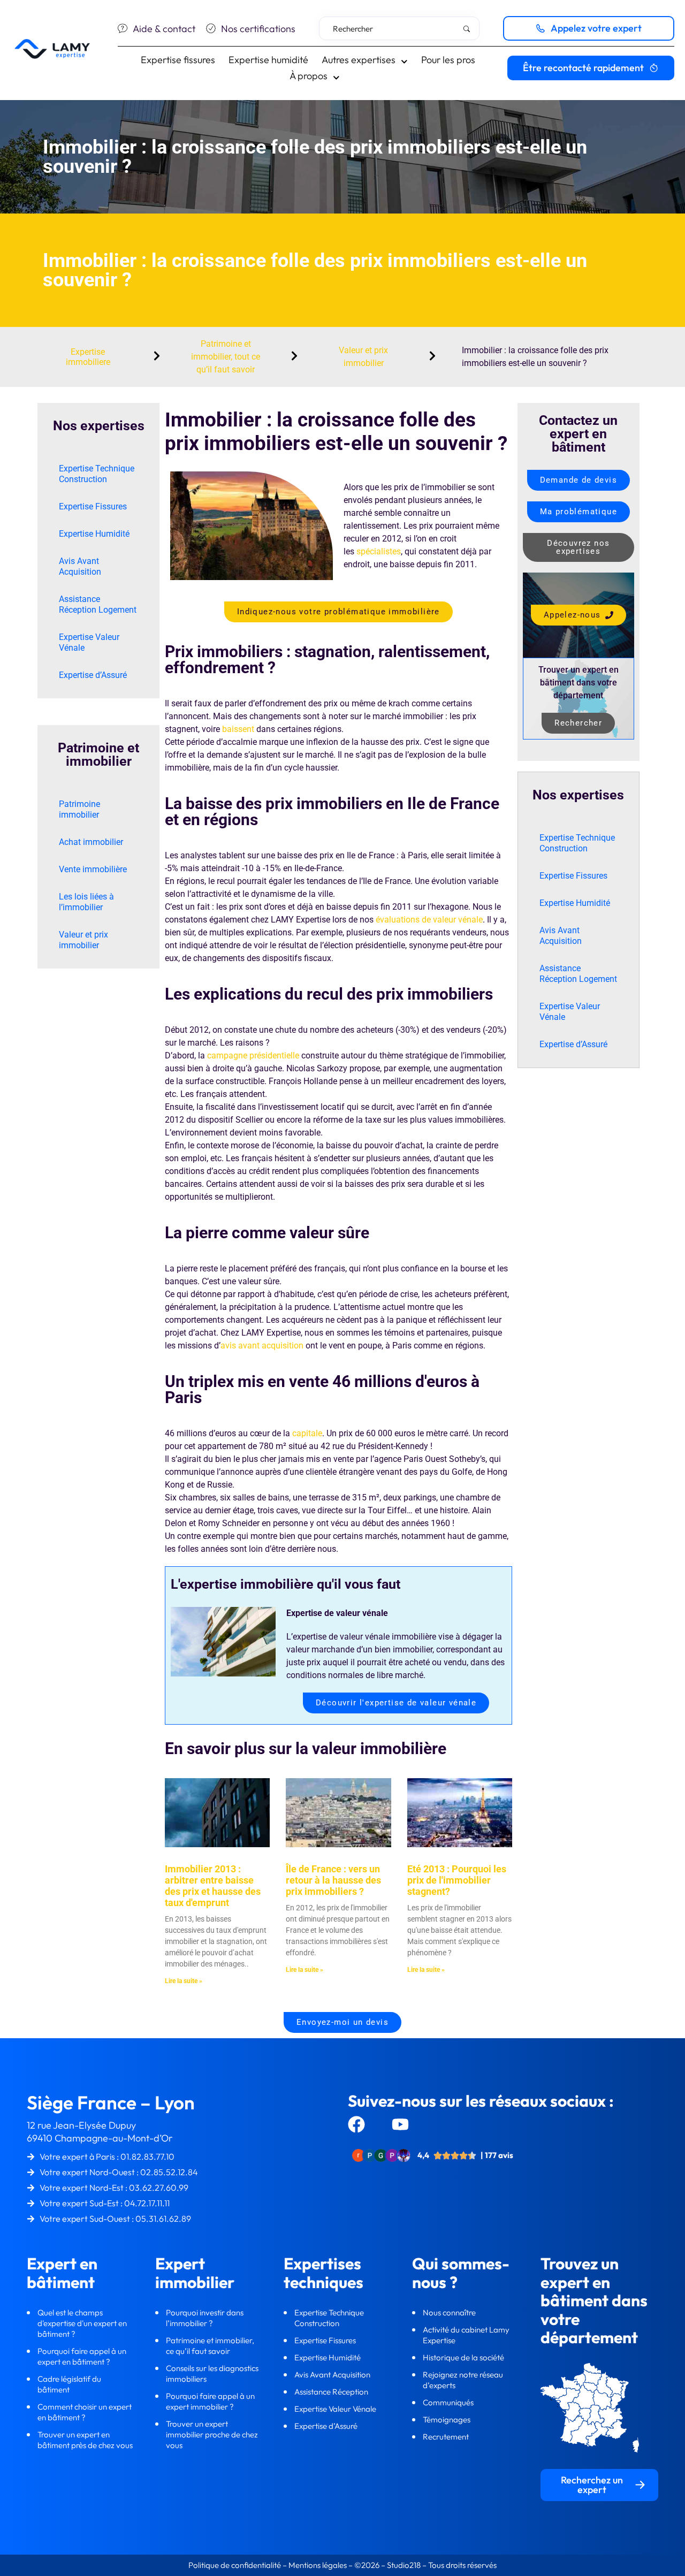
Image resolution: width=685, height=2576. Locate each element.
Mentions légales (318, 2565)
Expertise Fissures (93, 506)
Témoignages (447, 2419)
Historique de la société (464, 2357)
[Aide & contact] (123, 28)
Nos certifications (258, 29)
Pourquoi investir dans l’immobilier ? (205, 2318)
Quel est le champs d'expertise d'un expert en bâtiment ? (82, 2323)
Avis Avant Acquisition (80, 566)
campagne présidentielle (253, 1055)
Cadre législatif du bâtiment (69, 2384)
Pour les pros (448, 60)
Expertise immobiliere (88, 357)
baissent (238, 729)
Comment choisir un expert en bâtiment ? (85, 2412)
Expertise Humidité (94, 534)
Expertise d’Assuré (93, 675)
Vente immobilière (93, 869)
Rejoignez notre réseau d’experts (463, 2380)
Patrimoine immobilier (79, 809)
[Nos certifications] (211, 28)
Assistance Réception (332, 2392)
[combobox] (399, 28)
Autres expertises (359, 60)
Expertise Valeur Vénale (89, 642)
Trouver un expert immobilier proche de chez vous (212, 2434)
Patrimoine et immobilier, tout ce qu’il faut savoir (226, 357)
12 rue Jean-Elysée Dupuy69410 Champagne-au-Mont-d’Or (100, 2132)
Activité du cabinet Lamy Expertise (467, 2335)
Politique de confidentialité (235, 2565)
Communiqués (448, 2402)
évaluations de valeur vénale (429, 920)
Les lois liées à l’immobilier (86, 902)
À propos (309, 76)
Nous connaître (450, 2312)
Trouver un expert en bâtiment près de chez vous (85, 2440)
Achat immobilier (91, 842)
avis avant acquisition (262, 1346)
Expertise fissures (178, 60)
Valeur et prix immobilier (83, 940)
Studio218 (404, 2565)
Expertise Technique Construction (97, 474)
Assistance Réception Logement (98, 604)
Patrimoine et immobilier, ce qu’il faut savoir (210, 2346)
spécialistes (379, 551)
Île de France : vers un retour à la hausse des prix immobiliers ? (333, 1880)
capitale (307, 1433)
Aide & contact (164, 29)
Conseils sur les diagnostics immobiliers (212, 2373)
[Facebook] (356, 2124)
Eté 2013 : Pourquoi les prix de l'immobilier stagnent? (457, 1880)
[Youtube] (400, 2124)
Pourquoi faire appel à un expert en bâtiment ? (82, 2356)
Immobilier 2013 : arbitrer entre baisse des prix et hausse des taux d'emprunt (213, 1886)
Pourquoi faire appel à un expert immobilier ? (210, 2401)
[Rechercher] (469, 29)
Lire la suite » (184, 1981)
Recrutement (446, 2437)
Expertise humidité (268, 60)
